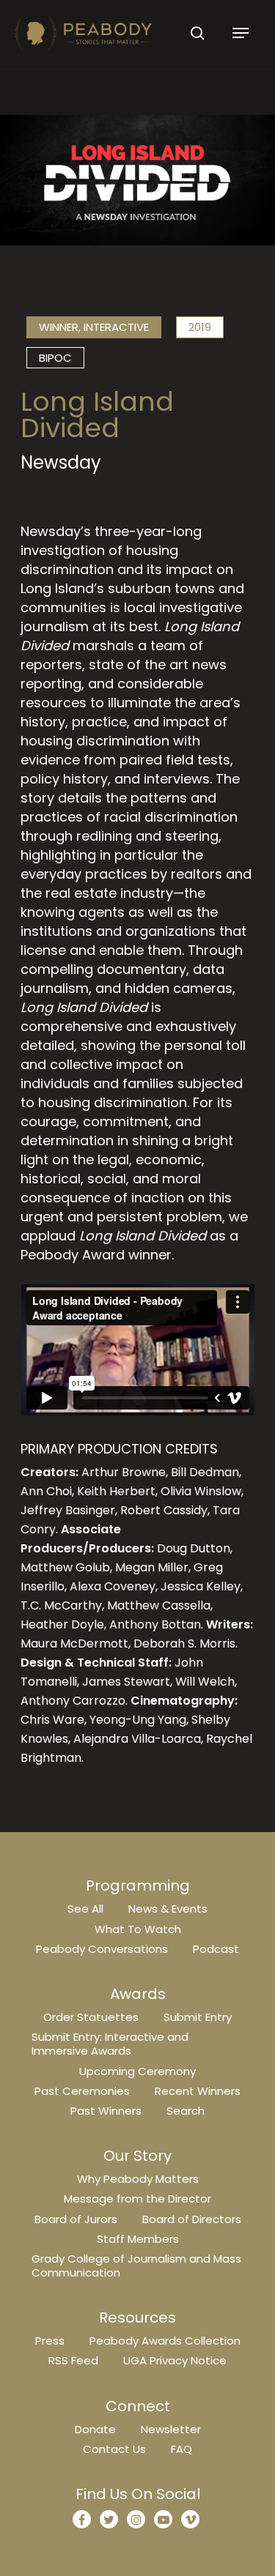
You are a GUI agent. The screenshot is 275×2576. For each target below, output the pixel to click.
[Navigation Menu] (241, 33)
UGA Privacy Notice (175, 2360)
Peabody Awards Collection (165, 2341)
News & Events (168, 1909)
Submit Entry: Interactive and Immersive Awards (110, 2044)
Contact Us (114, 2449)
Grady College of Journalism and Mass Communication (136, 2266)
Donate (95, 2429)
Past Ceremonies (82, 2091)
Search (186, 2111)
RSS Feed (73, 2360)
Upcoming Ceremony (137, 2071)
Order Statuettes (91, 2017)
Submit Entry (198, 2017)
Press (50, 2341)
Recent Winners (198, 2091)
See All (85, 1909)
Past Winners (106, 2111)
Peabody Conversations (102, 1949)
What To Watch (138, 1929)
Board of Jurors (76, 2219)
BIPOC (55, 358)
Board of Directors (192, 2219)
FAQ (181, 2449)
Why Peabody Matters (138, 2179)
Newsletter (171, 2429)
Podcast (216, 1949)
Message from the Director (137, 2199)
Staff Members (138, 2239)
